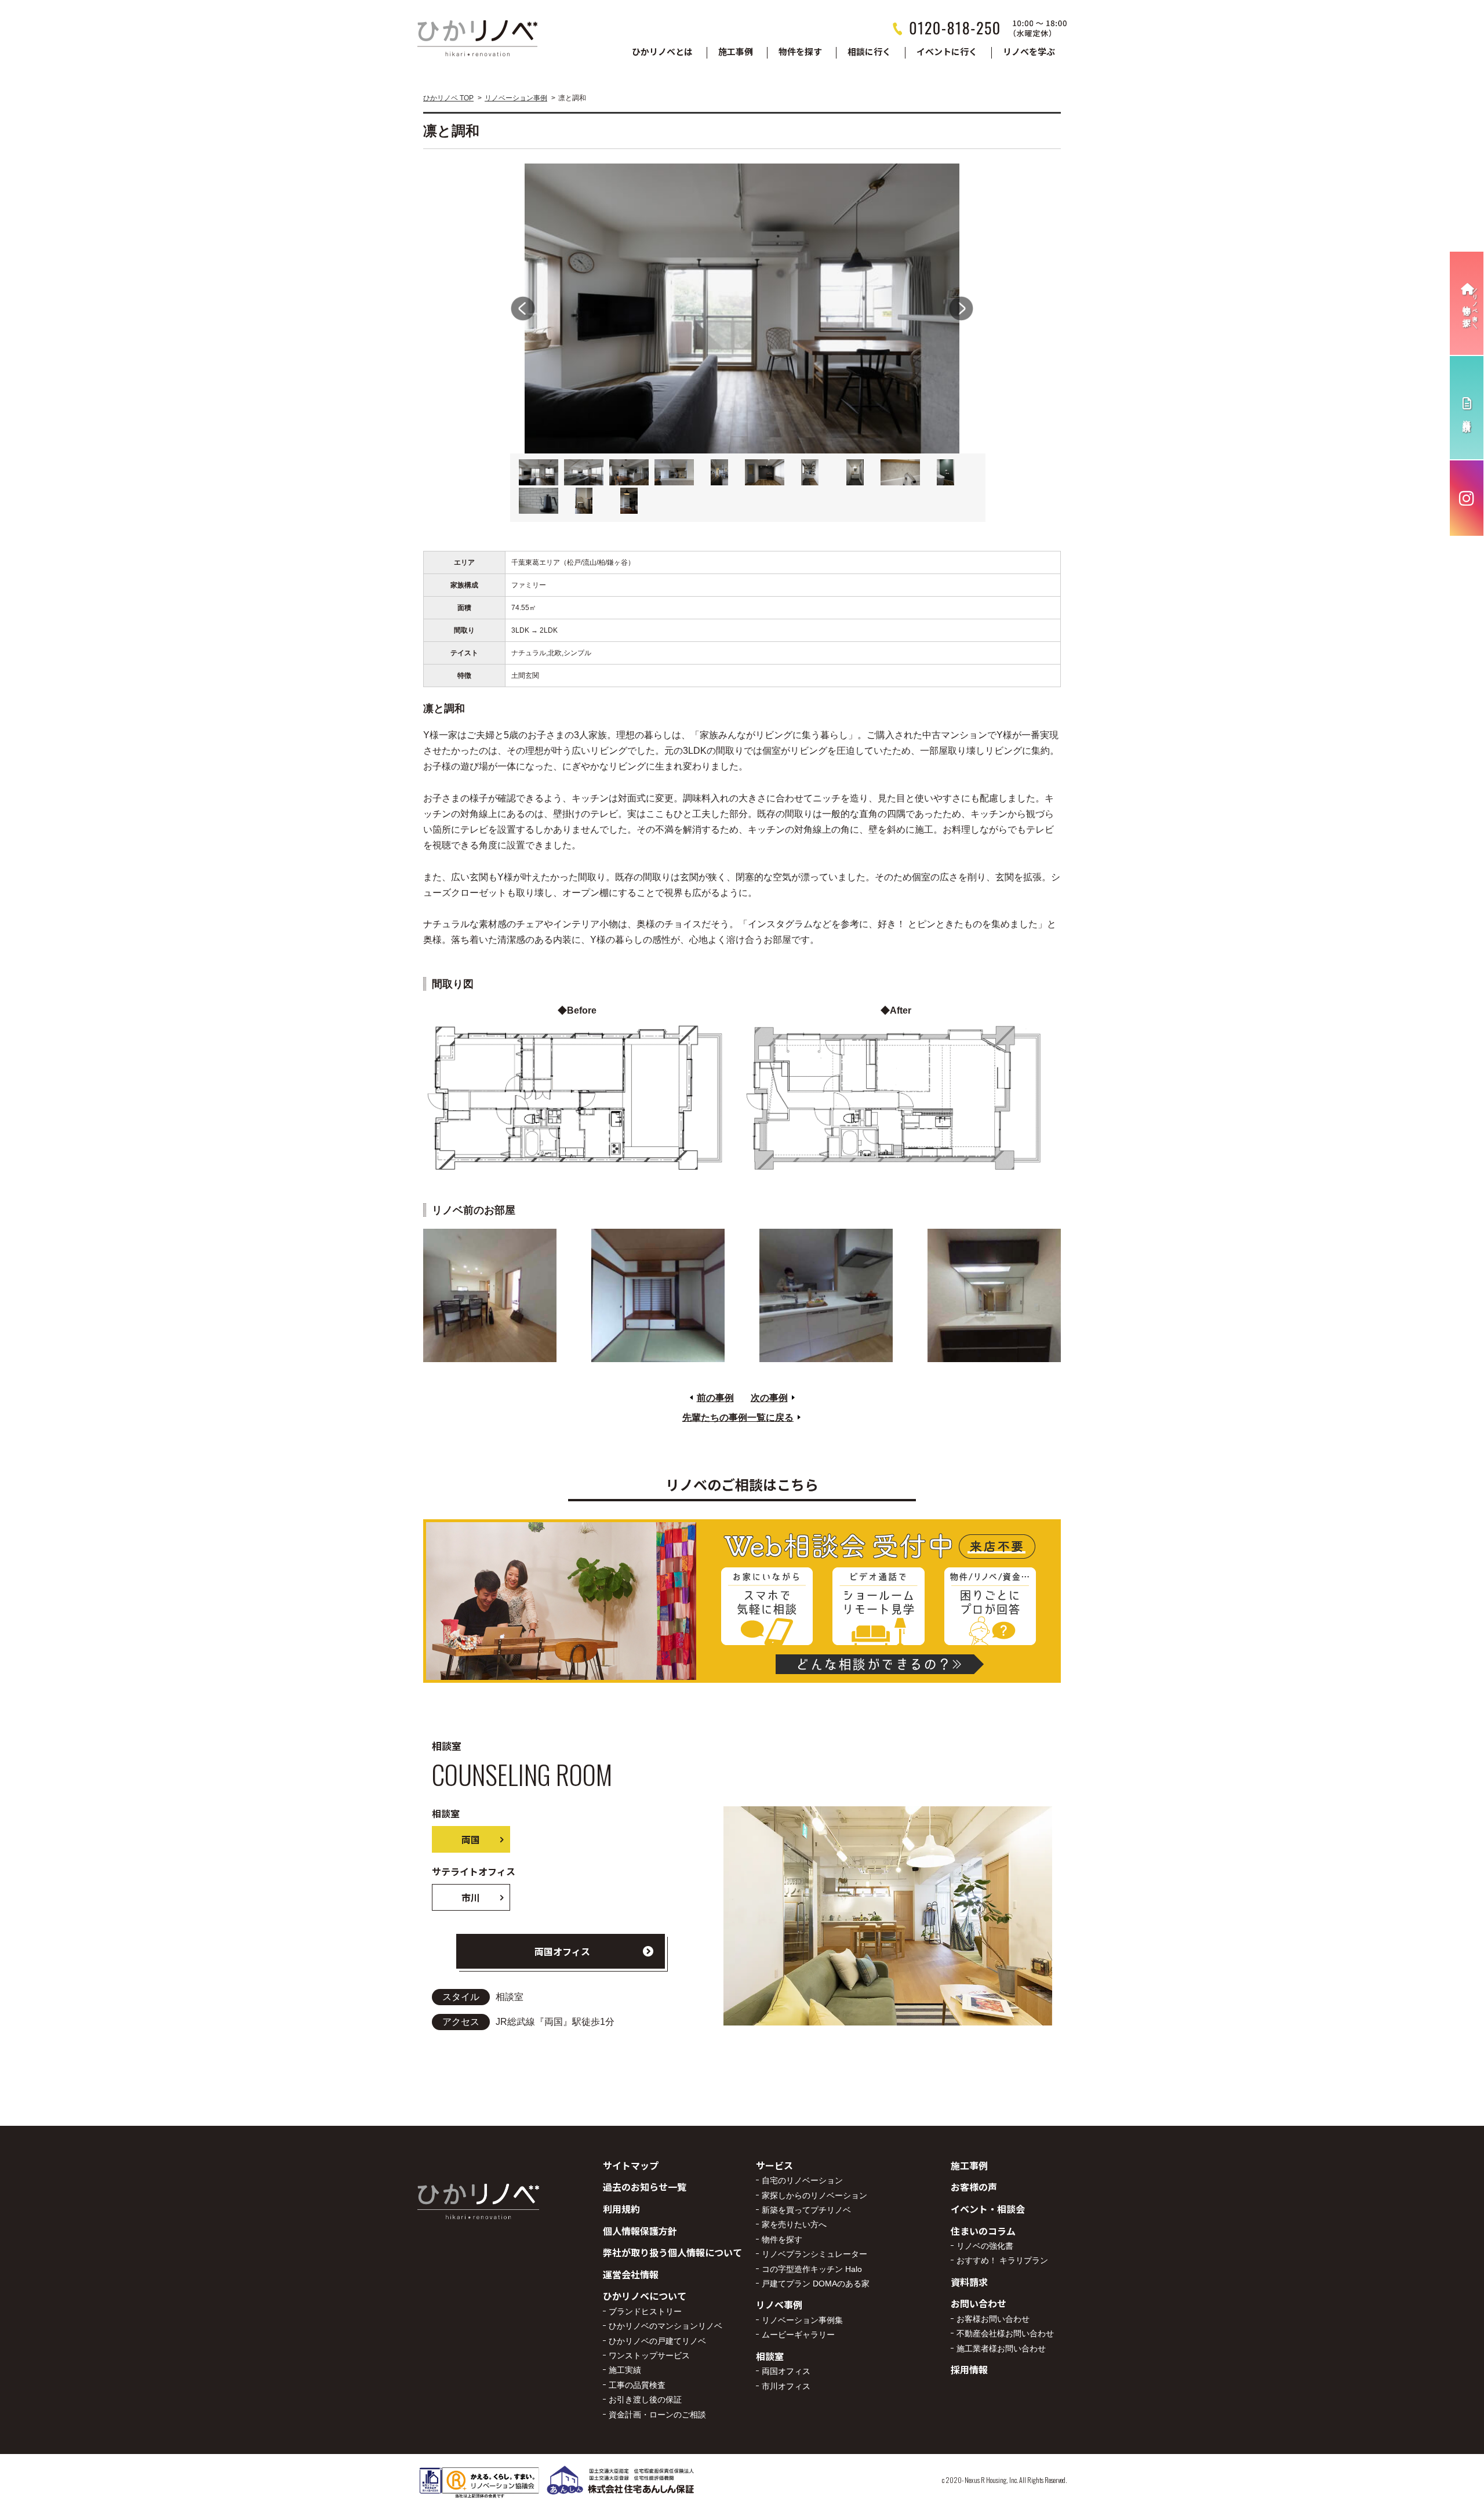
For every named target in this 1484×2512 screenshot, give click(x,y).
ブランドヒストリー (645, 2311)
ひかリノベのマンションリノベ (665, 2326)
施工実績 (625, 2370)
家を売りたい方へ (794, 2224)
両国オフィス (562, 1951)
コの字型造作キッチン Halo (812, 2269)
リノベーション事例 (516, 98)
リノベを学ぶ (1029, 52)
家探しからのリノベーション (814, 2195)
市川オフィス (786, 2386)
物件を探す (800, 52)
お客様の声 (974, 2187)
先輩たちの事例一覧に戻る (738, 1417)
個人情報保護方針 (640, 2231)
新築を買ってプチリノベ (806, 2210)
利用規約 (621, 2209)
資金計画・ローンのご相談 (657, 2415)
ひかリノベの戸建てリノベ (657, 2341)
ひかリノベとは (662, 52)
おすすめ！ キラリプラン (1002, 2260)
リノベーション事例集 (802, 2320)
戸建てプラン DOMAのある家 (816, 2284)
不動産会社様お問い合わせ (1005, 2333)
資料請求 (969, 2282)
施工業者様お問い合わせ (1001, 2348)
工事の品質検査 (637, 2385)
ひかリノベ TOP (448, 98)
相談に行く (869, 52)
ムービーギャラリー (798, 2335)
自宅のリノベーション (802, 2180)
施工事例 (736, 52)
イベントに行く (947, 52)
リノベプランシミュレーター (814, 2254)
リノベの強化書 (985, 2246)
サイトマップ (631, 2165)
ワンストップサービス (649, 2355)
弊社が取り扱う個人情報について (672, 2252)
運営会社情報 (631, 2274)
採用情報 (969, 2369)
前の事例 (715, 1398)
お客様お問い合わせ (993, 2319)
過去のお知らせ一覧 (645, 2187)
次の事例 (769, 1398)
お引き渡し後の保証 (645, 2400)
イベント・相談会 (988, 2209)
